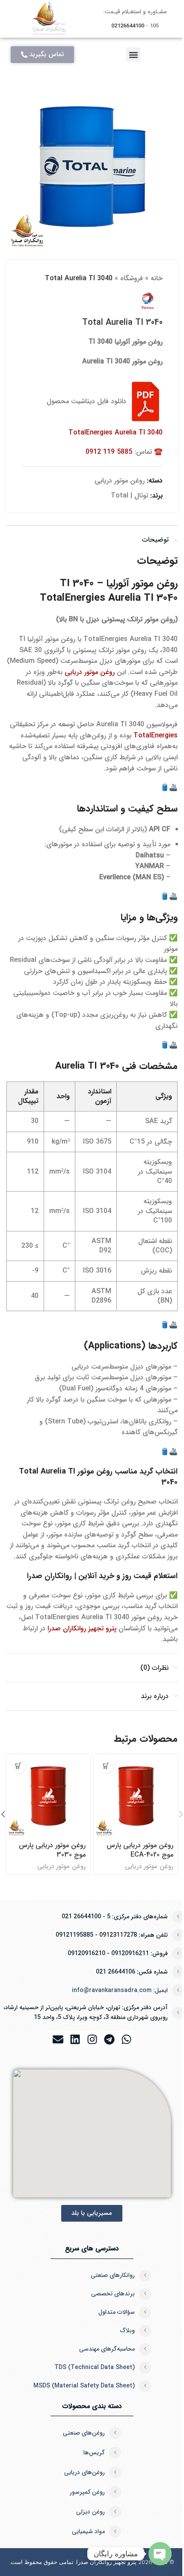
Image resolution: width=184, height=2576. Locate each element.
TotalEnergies (156, 735)
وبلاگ (128, 2330)
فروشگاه (132, 278)
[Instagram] (92, 2039)
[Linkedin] (75, 2039)
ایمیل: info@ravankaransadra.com (120, 1990)
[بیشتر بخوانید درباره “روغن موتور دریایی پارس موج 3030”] (18, 1766)
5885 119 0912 (109, 452)
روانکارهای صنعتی (113, 2275)
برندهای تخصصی (113, 2294)
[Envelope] (58, 2039)
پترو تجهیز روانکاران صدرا (82, 1628)
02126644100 (128, 26)
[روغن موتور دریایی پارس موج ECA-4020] (136, 1796)
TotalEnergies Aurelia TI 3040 (116, 433)
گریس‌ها (94, 2453)
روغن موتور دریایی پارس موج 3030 (52, 1850)
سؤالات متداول (117, 2312)
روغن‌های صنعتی (84, 2433)
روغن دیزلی (91, 2512)
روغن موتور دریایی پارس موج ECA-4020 (140, 1850)
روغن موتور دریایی (120, 481)
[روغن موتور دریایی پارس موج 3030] (48, 1796)
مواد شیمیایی (88, 2531)
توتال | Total (129, 496)
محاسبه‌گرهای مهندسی (107, 2349)
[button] (133, 55)
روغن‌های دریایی (85, 2472)
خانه (157, 278)
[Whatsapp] (126, 2039)
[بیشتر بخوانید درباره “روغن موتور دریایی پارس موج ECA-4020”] (106, 1766)
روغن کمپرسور (87, 2492)
